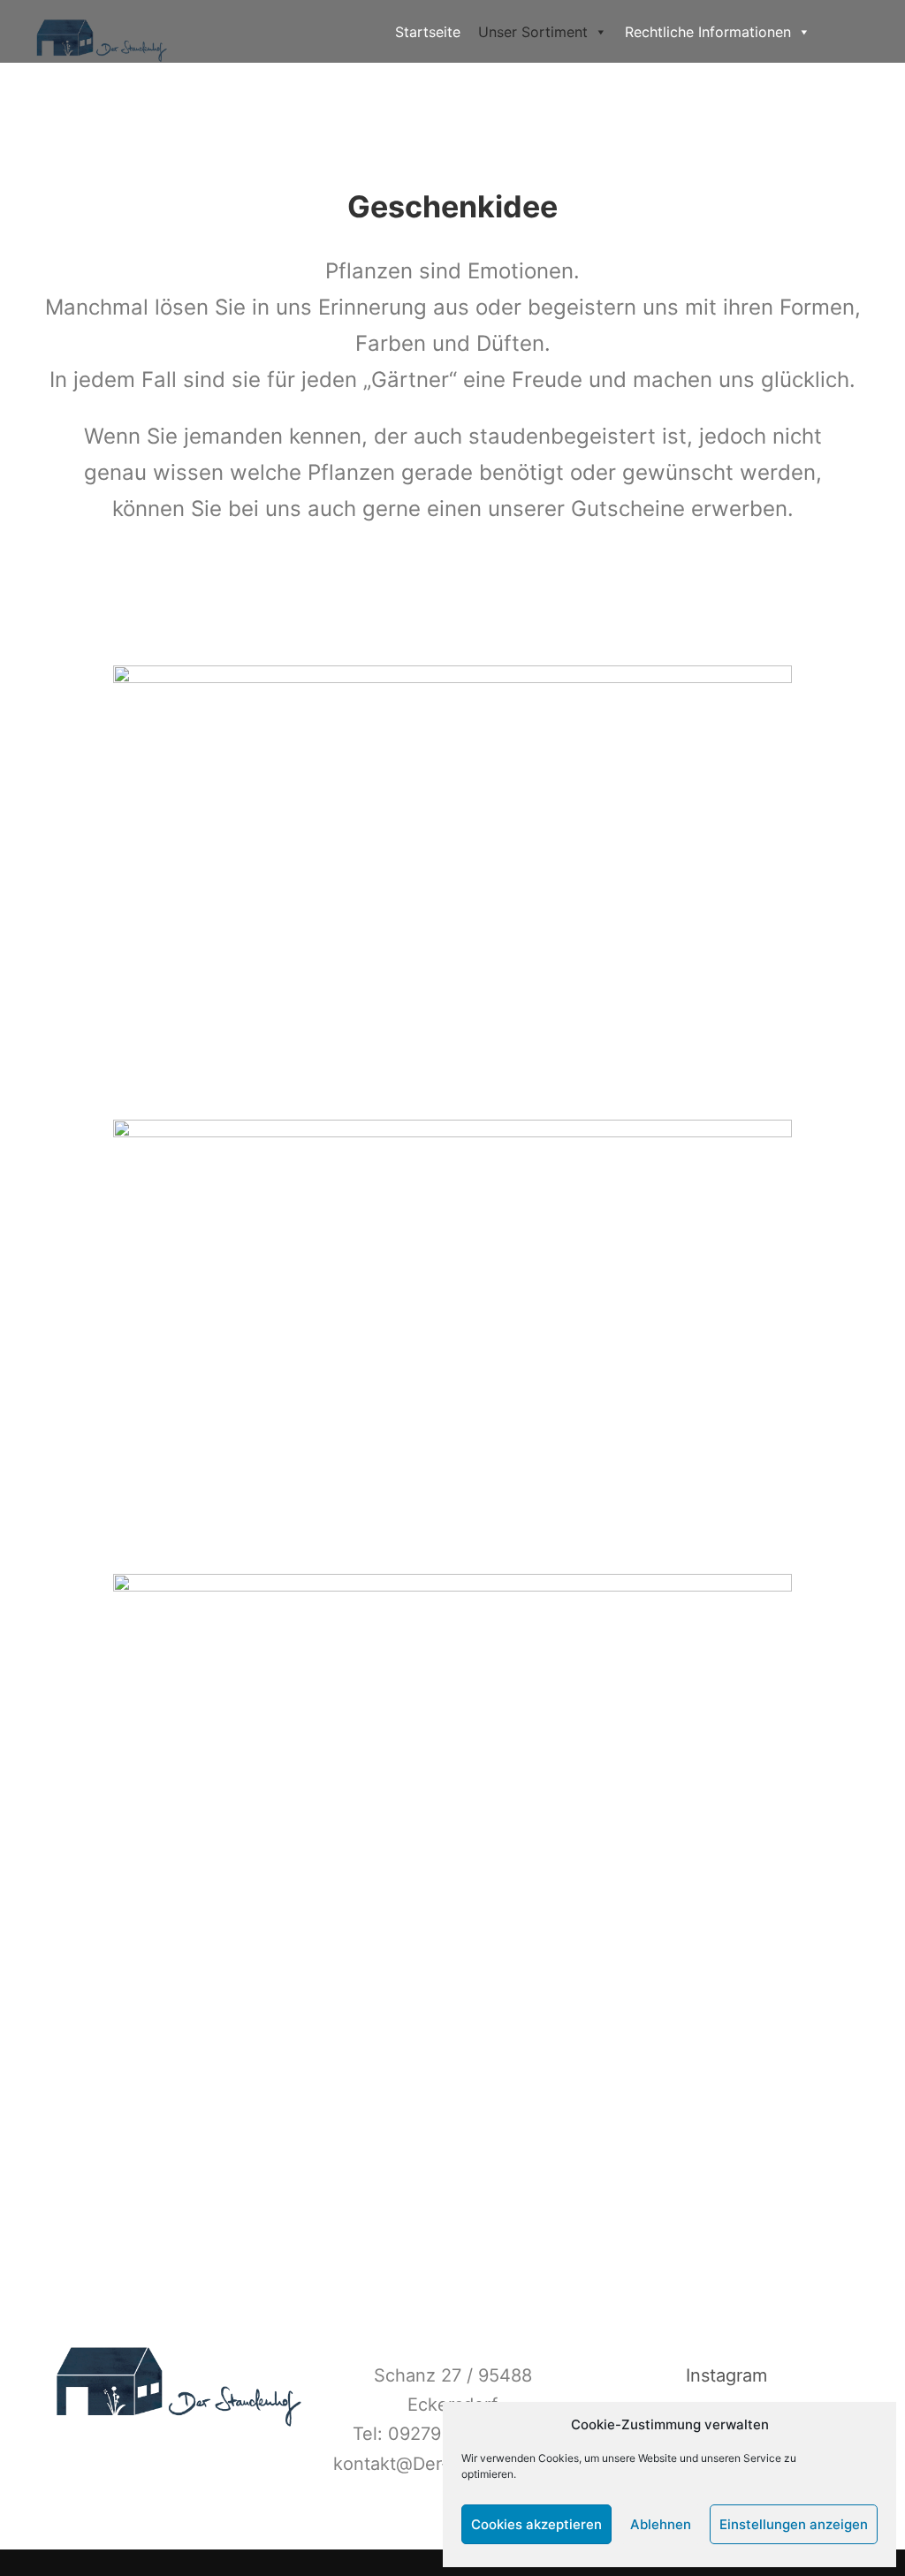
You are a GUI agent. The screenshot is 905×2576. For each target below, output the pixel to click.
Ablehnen (661, 2524)
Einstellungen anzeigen (794, 2524)
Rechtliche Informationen (708, 32)
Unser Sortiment (533, 32)
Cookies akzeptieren (536, 2524)
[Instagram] (858, 32)
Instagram (726, 2375)
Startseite (428, 32)
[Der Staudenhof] (102, 31)
